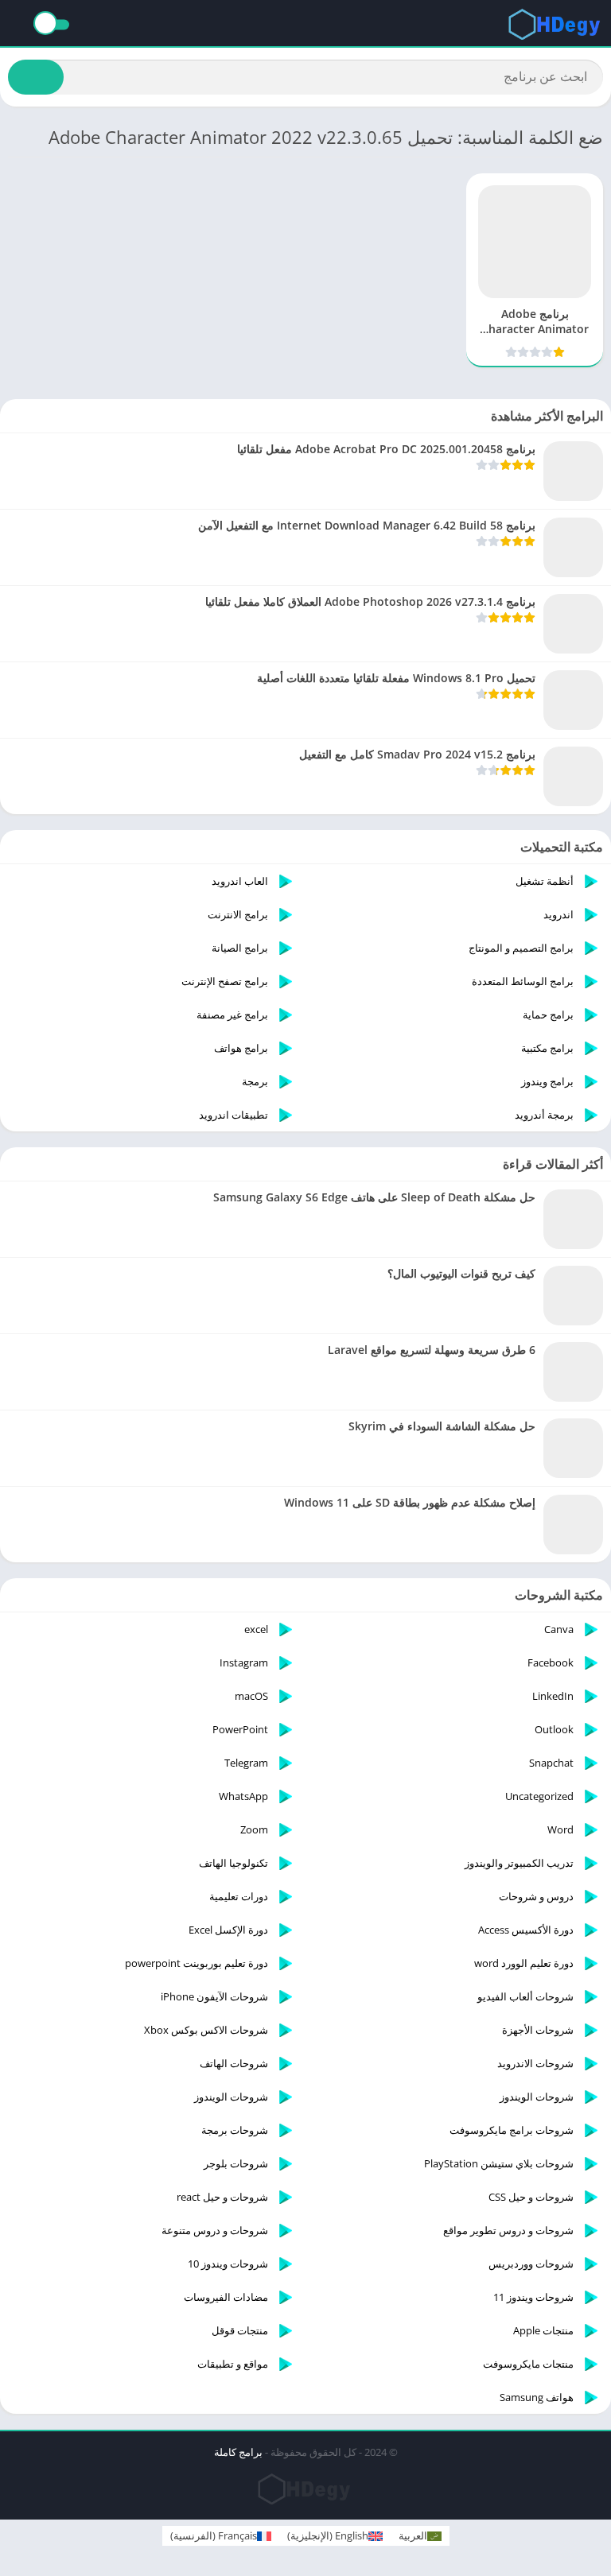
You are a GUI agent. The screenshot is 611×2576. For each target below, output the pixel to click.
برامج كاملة (238, 2452)
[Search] (36, 77)
